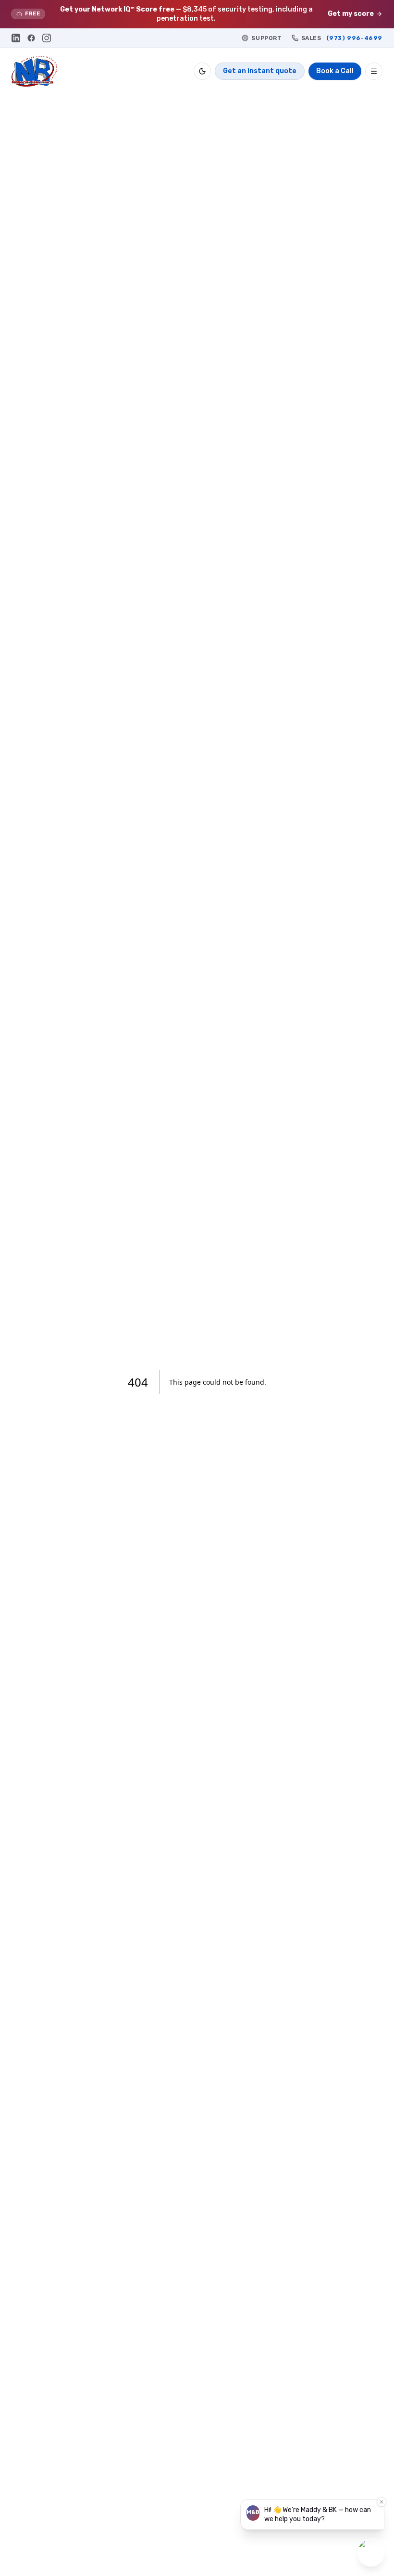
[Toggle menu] (374, 71)
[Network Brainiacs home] (34, 71)
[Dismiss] (382, 2502)
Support (266, 38)
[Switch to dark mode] (202, 71)
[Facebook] (31, 38)
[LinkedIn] (16, 38)
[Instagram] (47, 38)
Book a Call (335, 71)
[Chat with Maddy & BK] (371, 2553)
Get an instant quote (260, 71)
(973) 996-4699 (354, 38)
